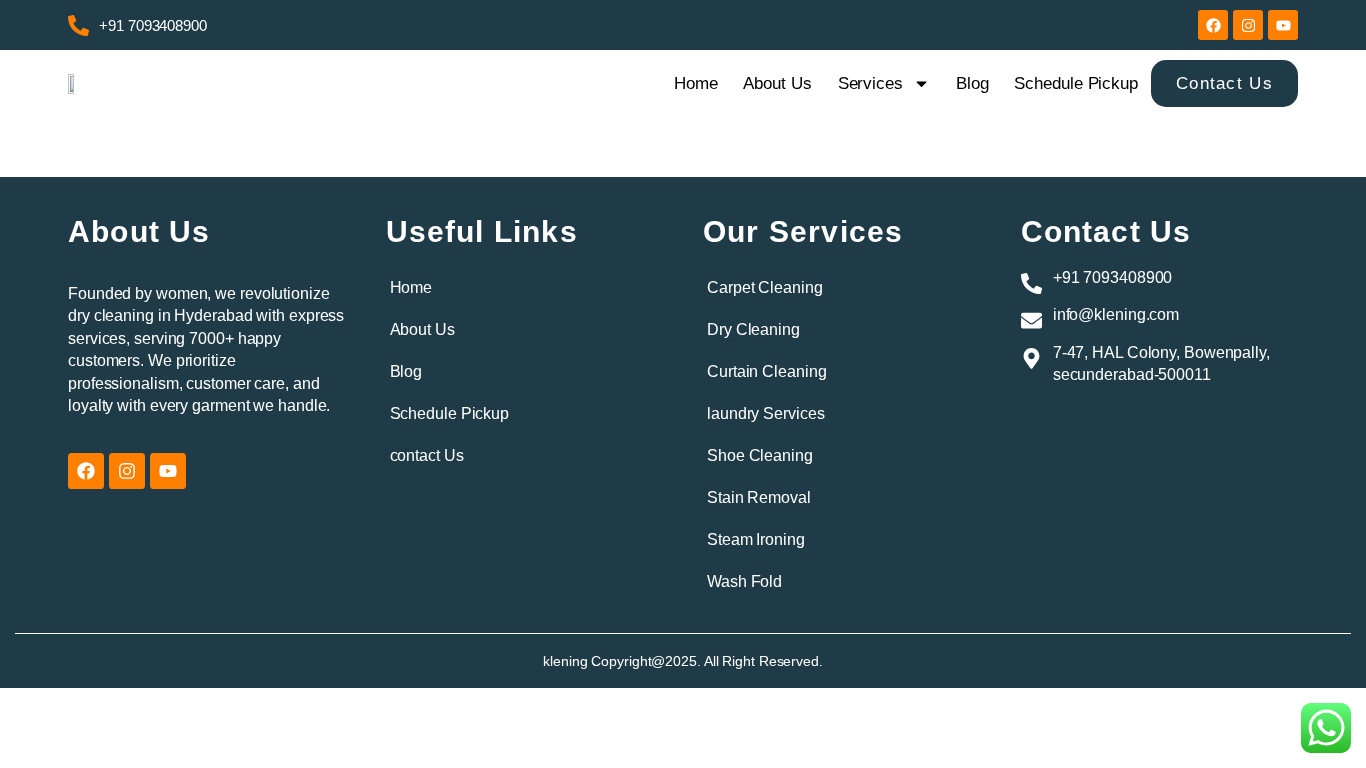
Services (870, 83)
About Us (777, 83)
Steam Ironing (756, 539)
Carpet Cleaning (765, 287)
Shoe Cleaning (760, 455)
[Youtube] (1283, 25)
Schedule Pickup (1076, 83)
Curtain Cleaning (766, 371)
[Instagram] (1248, 25)
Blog (972, 83)
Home (696, 83)
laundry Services (765, 413)
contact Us (427, 455)
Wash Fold (744, 581)
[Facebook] (1213, 25)
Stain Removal (759, 497)
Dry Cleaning (753, 329)
